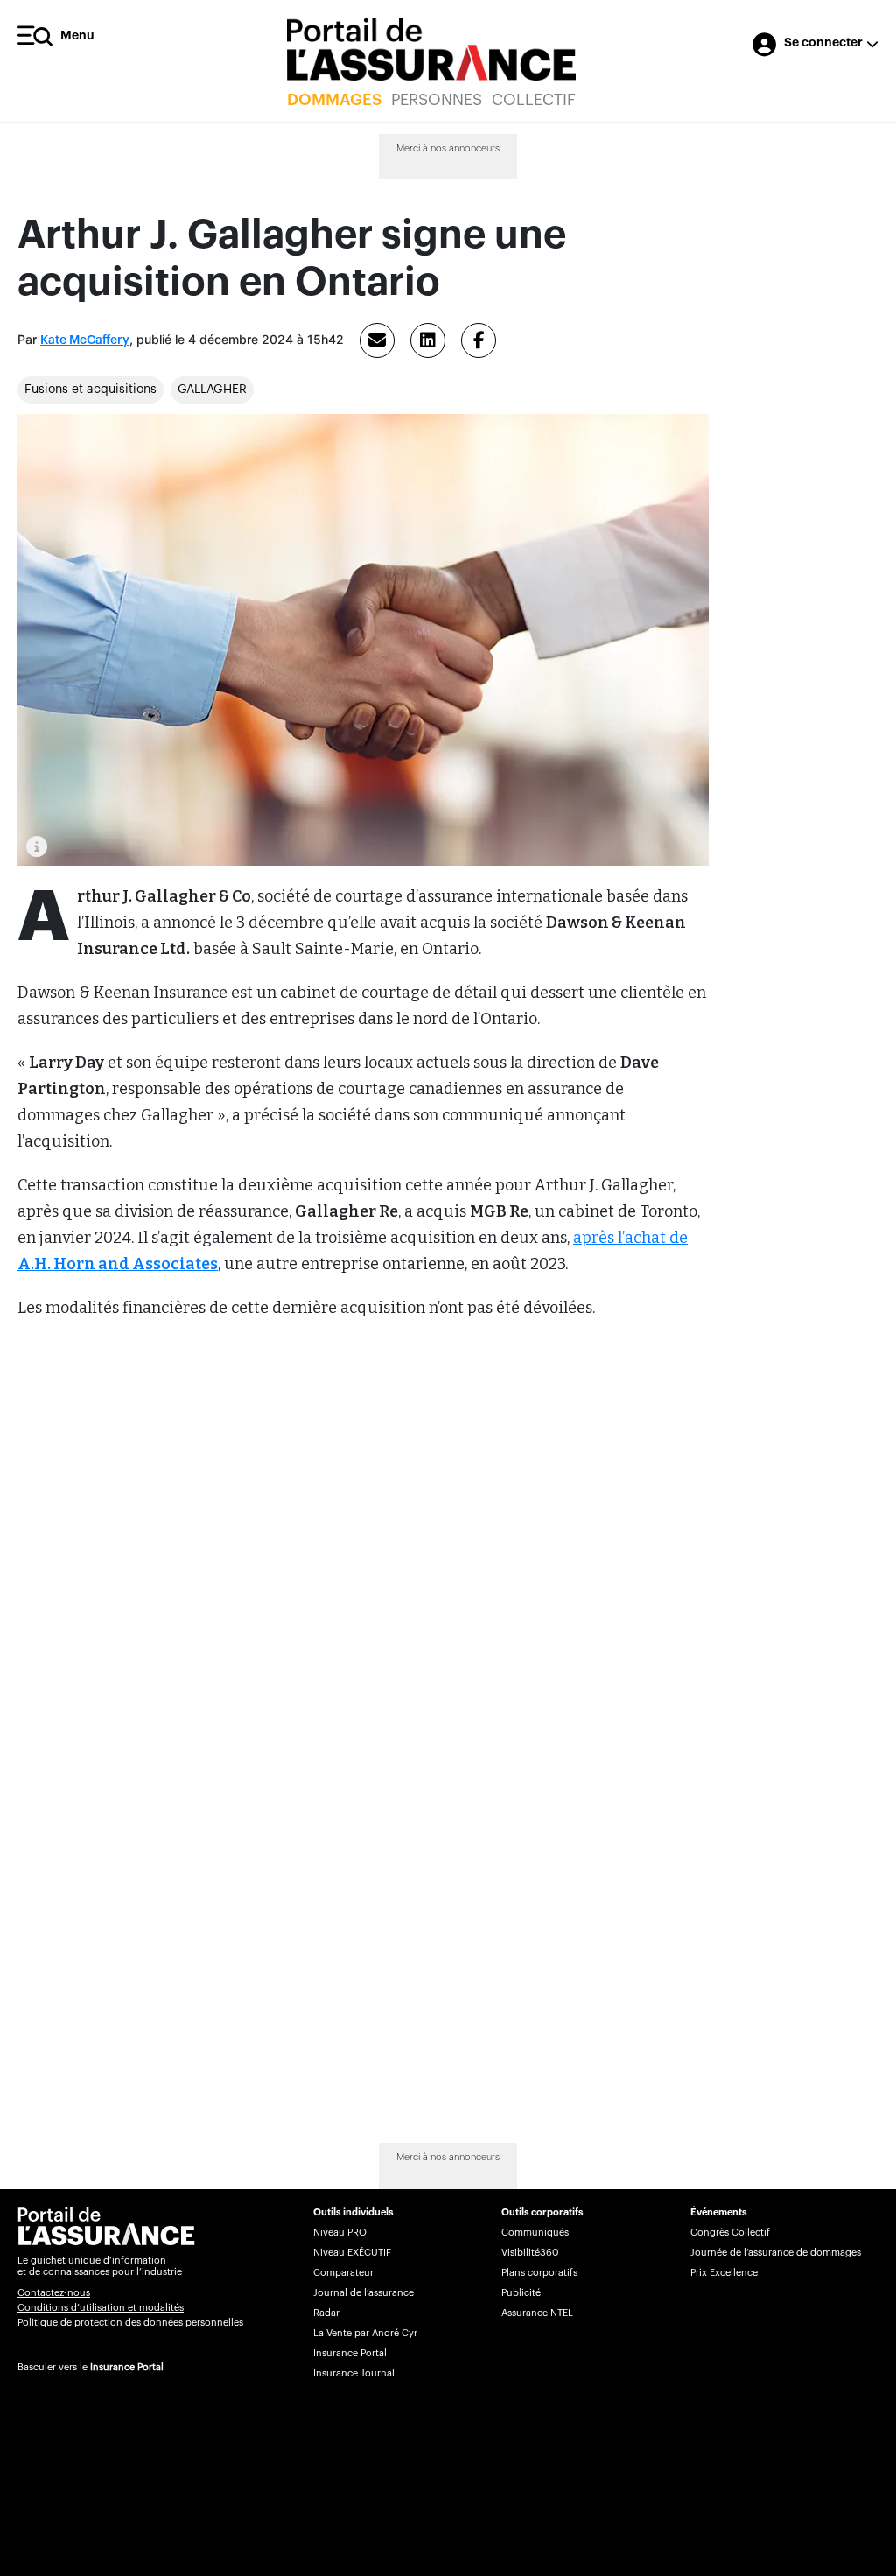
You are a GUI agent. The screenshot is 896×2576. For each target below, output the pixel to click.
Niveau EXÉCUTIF (352, 2253)
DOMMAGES (334, 100)
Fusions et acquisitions (91, 390)
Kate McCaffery (85, 340)
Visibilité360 (530, 2253)
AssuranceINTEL (537, 2313)
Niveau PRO (340, 2232)
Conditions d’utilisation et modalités (101, 2308)
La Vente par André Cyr (365, 2333)
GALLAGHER (212, 390)
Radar (326, 2313)
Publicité (521, 2293)
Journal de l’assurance (364, 2293)
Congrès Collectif (730, 2232)
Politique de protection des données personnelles (130, 2323)
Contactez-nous (54, 2293)
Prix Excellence (724, 2273)
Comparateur (343, 2273)
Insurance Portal (127, 2367)
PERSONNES (437, 100)
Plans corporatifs (539, 2273)
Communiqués (535, 2232)
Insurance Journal (354, 2373)
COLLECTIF (534, 100)
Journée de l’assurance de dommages (776, 2253)
